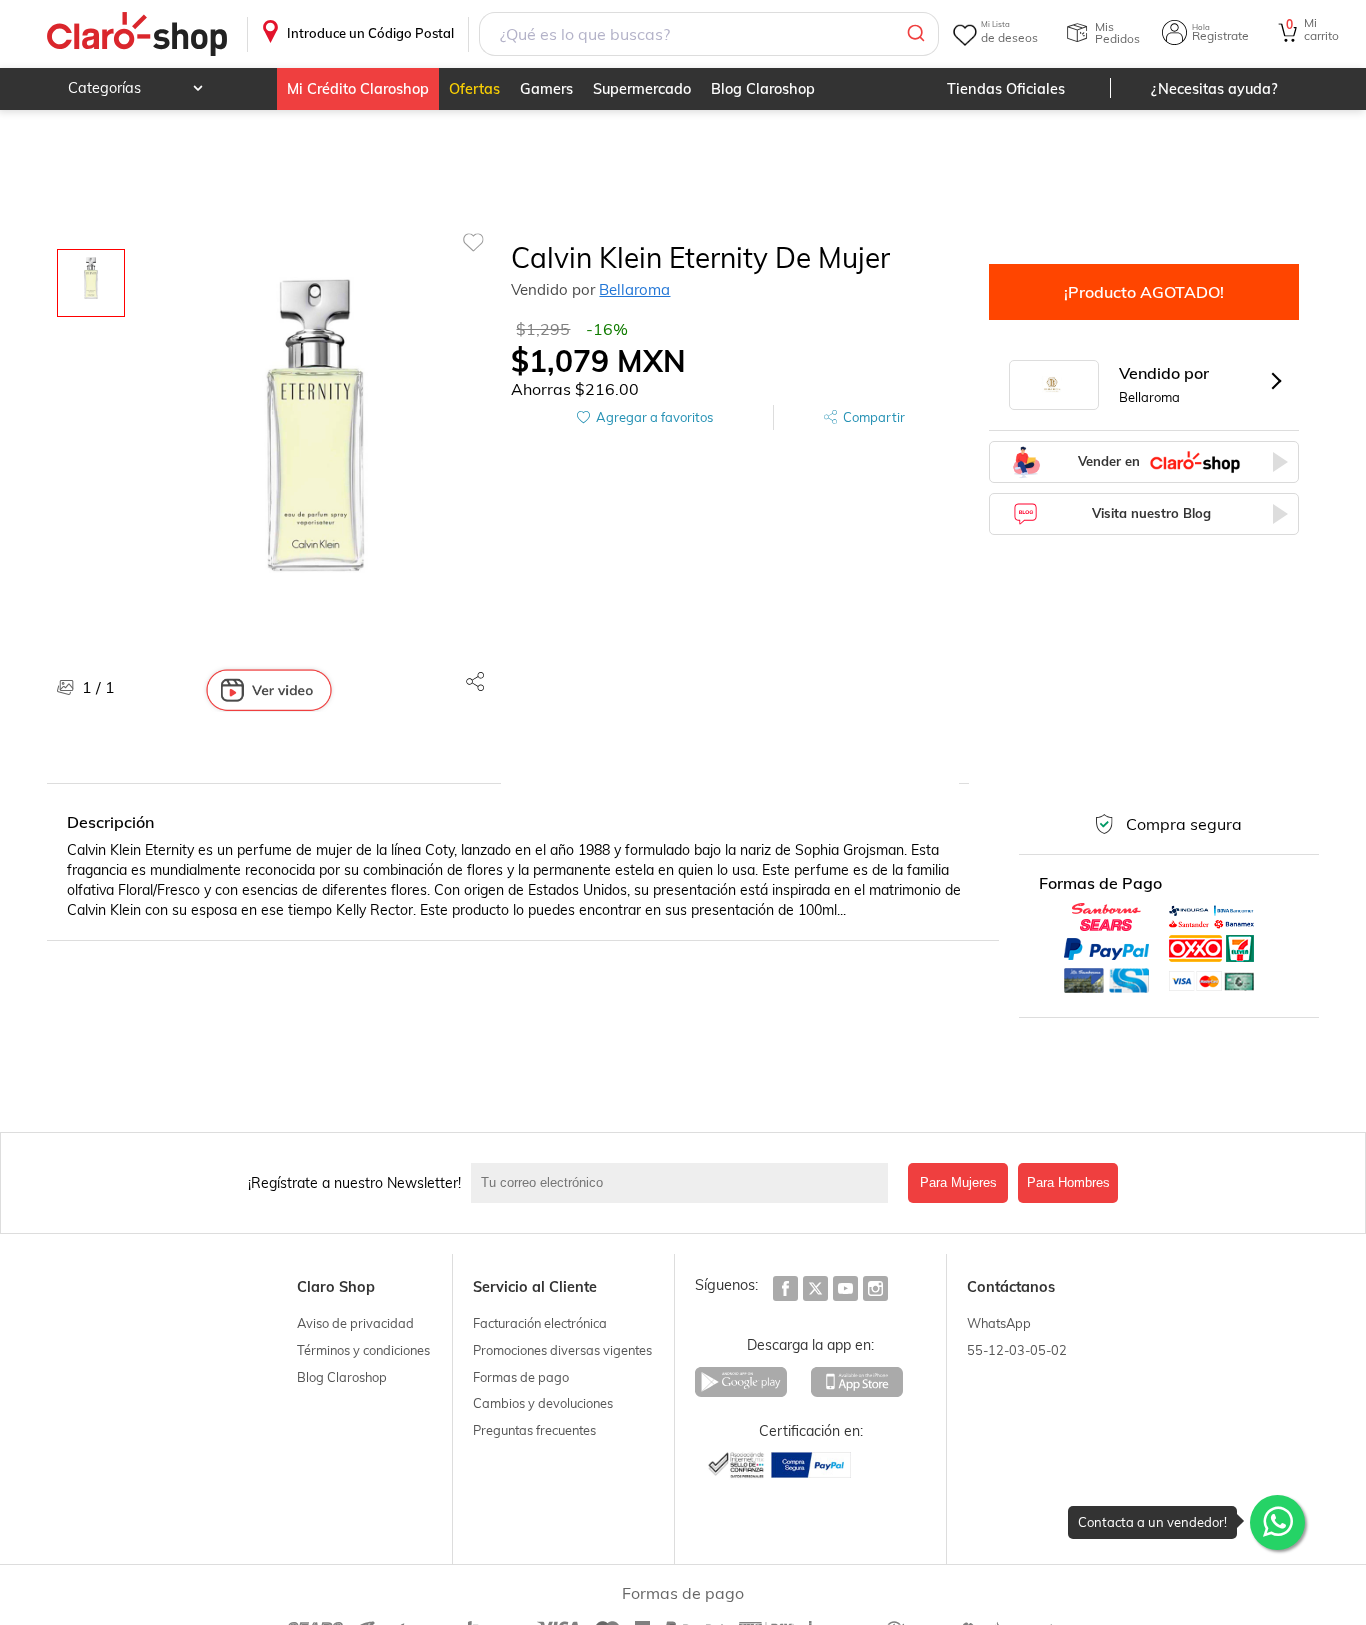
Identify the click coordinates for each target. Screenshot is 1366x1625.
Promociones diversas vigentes (562, 1350)
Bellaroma (634, 289)
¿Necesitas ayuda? (1214, 89)
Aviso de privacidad (355, 1323)
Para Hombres (1068, 1182)
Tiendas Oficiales (1006, 89)
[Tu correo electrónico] (685, 1183)
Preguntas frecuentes (534, 1430)
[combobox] (708, 34)
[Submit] (914, 34)
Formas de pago (521, 1377)
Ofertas (474, 89)
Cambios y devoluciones (543, 1403)
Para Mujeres (958, 1182)
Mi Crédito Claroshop (358, 89)
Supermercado (642, 89)
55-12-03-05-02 (1017, 1350)
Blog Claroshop (763, 89)
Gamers (546, 89)
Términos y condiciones (363, 1350)
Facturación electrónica (540, 1323)
